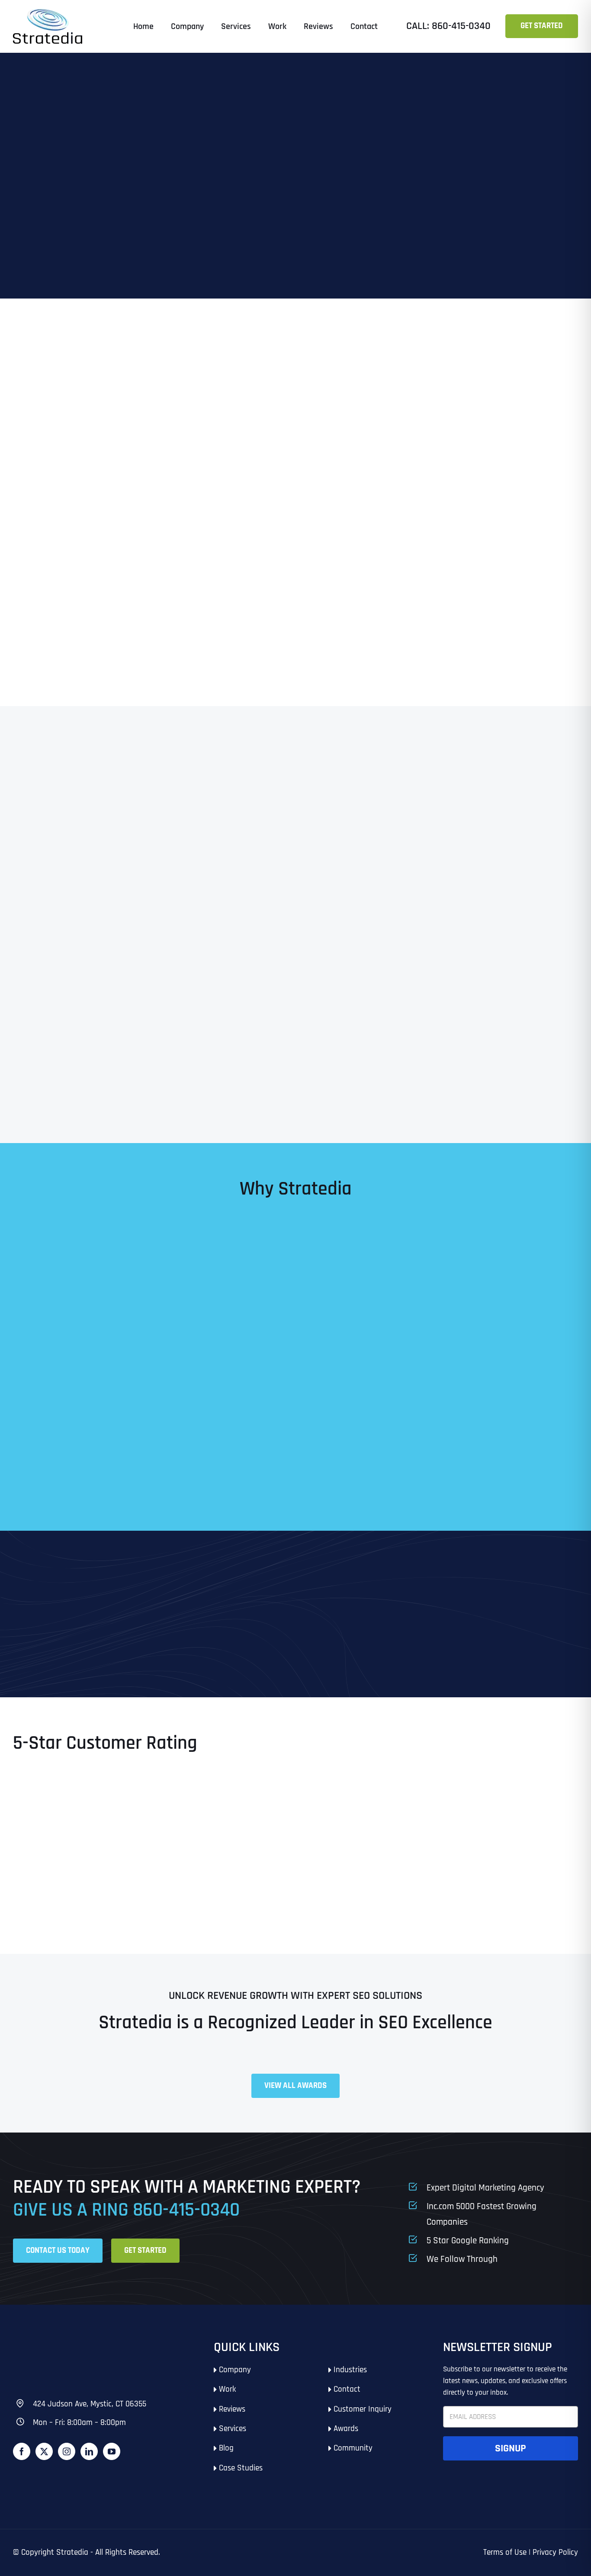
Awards (346, 2429)
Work (227, 2389)
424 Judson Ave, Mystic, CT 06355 (90, 2404)
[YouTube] (112, 2451)
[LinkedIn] (89, 2451)
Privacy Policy (555, 2552)
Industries (350, 2370)
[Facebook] (22, 2451)
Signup (511, 2448)
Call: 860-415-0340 (448, 26)
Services (233, 2429)
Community (353, 2448)
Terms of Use (505, 2552)
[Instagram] (67, 2451)
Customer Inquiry (363, 2409)
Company (235, 2370)
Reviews (232, 2409)
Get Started (542, 26)
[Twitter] (44, 2451)
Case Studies (241, 2468)
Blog (226, 2448)
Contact (347, 2389)
